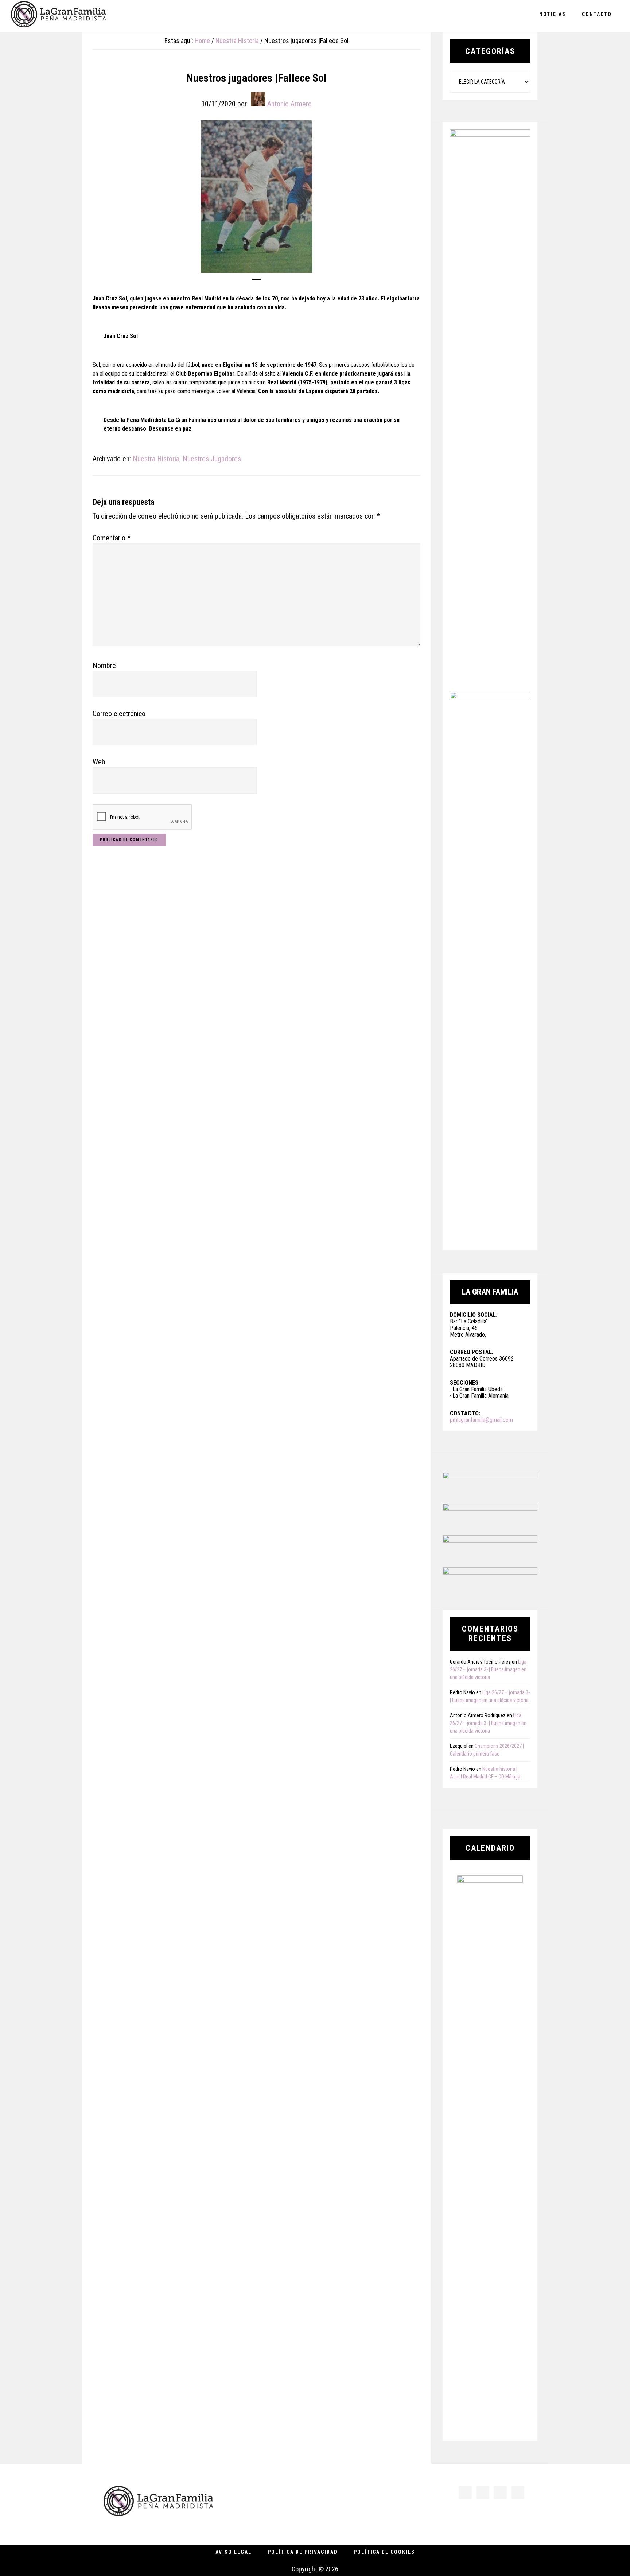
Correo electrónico (119, 714)
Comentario (112, 538)
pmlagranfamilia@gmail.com (481, 1420)
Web (99, 762)
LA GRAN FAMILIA (58, 16)
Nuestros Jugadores (212, 459)
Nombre (104, 666)
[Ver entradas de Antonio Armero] (258, 99)
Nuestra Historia (156, 459)
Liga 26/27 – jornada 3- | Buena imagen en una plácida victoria (488, 1669)
